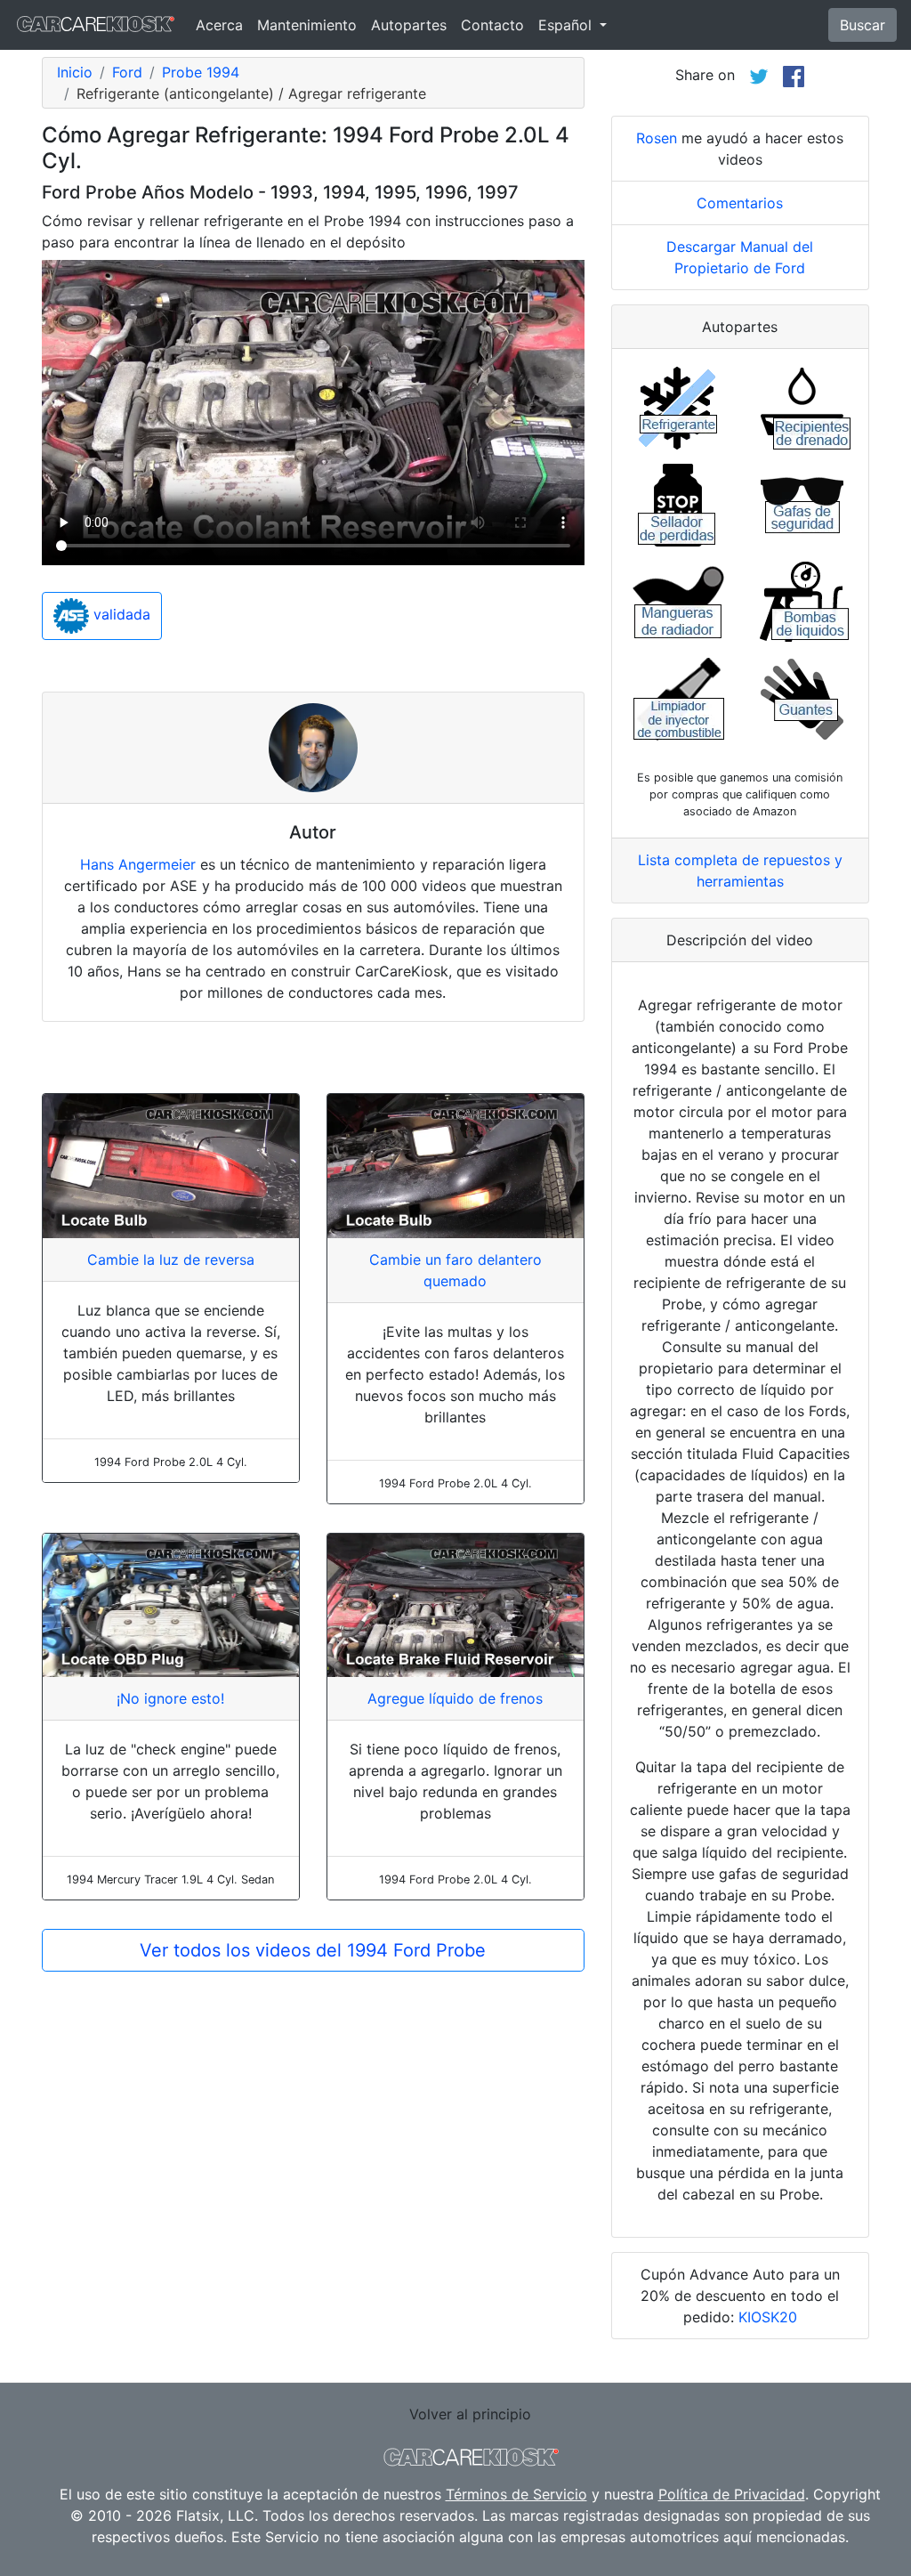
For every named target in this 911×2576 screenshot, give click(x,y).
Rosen (657, 138)
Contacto (492, 25)
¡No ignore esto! (170, 1698)
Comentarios (740, 203)
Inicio (75, 72)
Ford (127, 72)
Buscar (863, 25)
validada (120, 614)
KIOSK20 (768, 2317)
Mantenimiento (307, 25)
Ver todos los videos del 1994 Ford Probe (313, 1950)
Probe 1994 (201, 72)
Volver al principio (470, 2414)
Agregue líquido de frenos (455, 1698)
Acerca (219, 25)
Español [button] (567, 25)
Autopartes (409, 25)
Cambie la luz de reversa (171, 1260)
